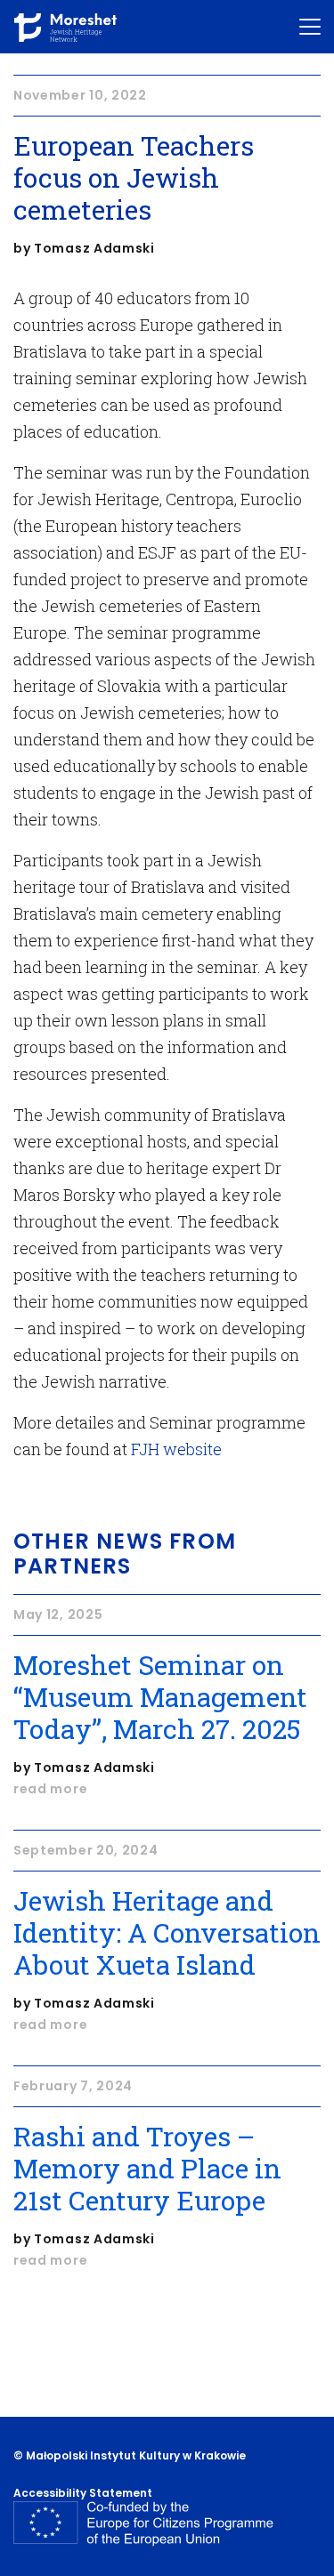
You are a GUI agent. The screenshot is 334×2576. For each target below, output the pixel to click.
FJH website (176, 1449)
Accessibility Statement (83, 2493)
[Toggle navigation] (310, 27)
